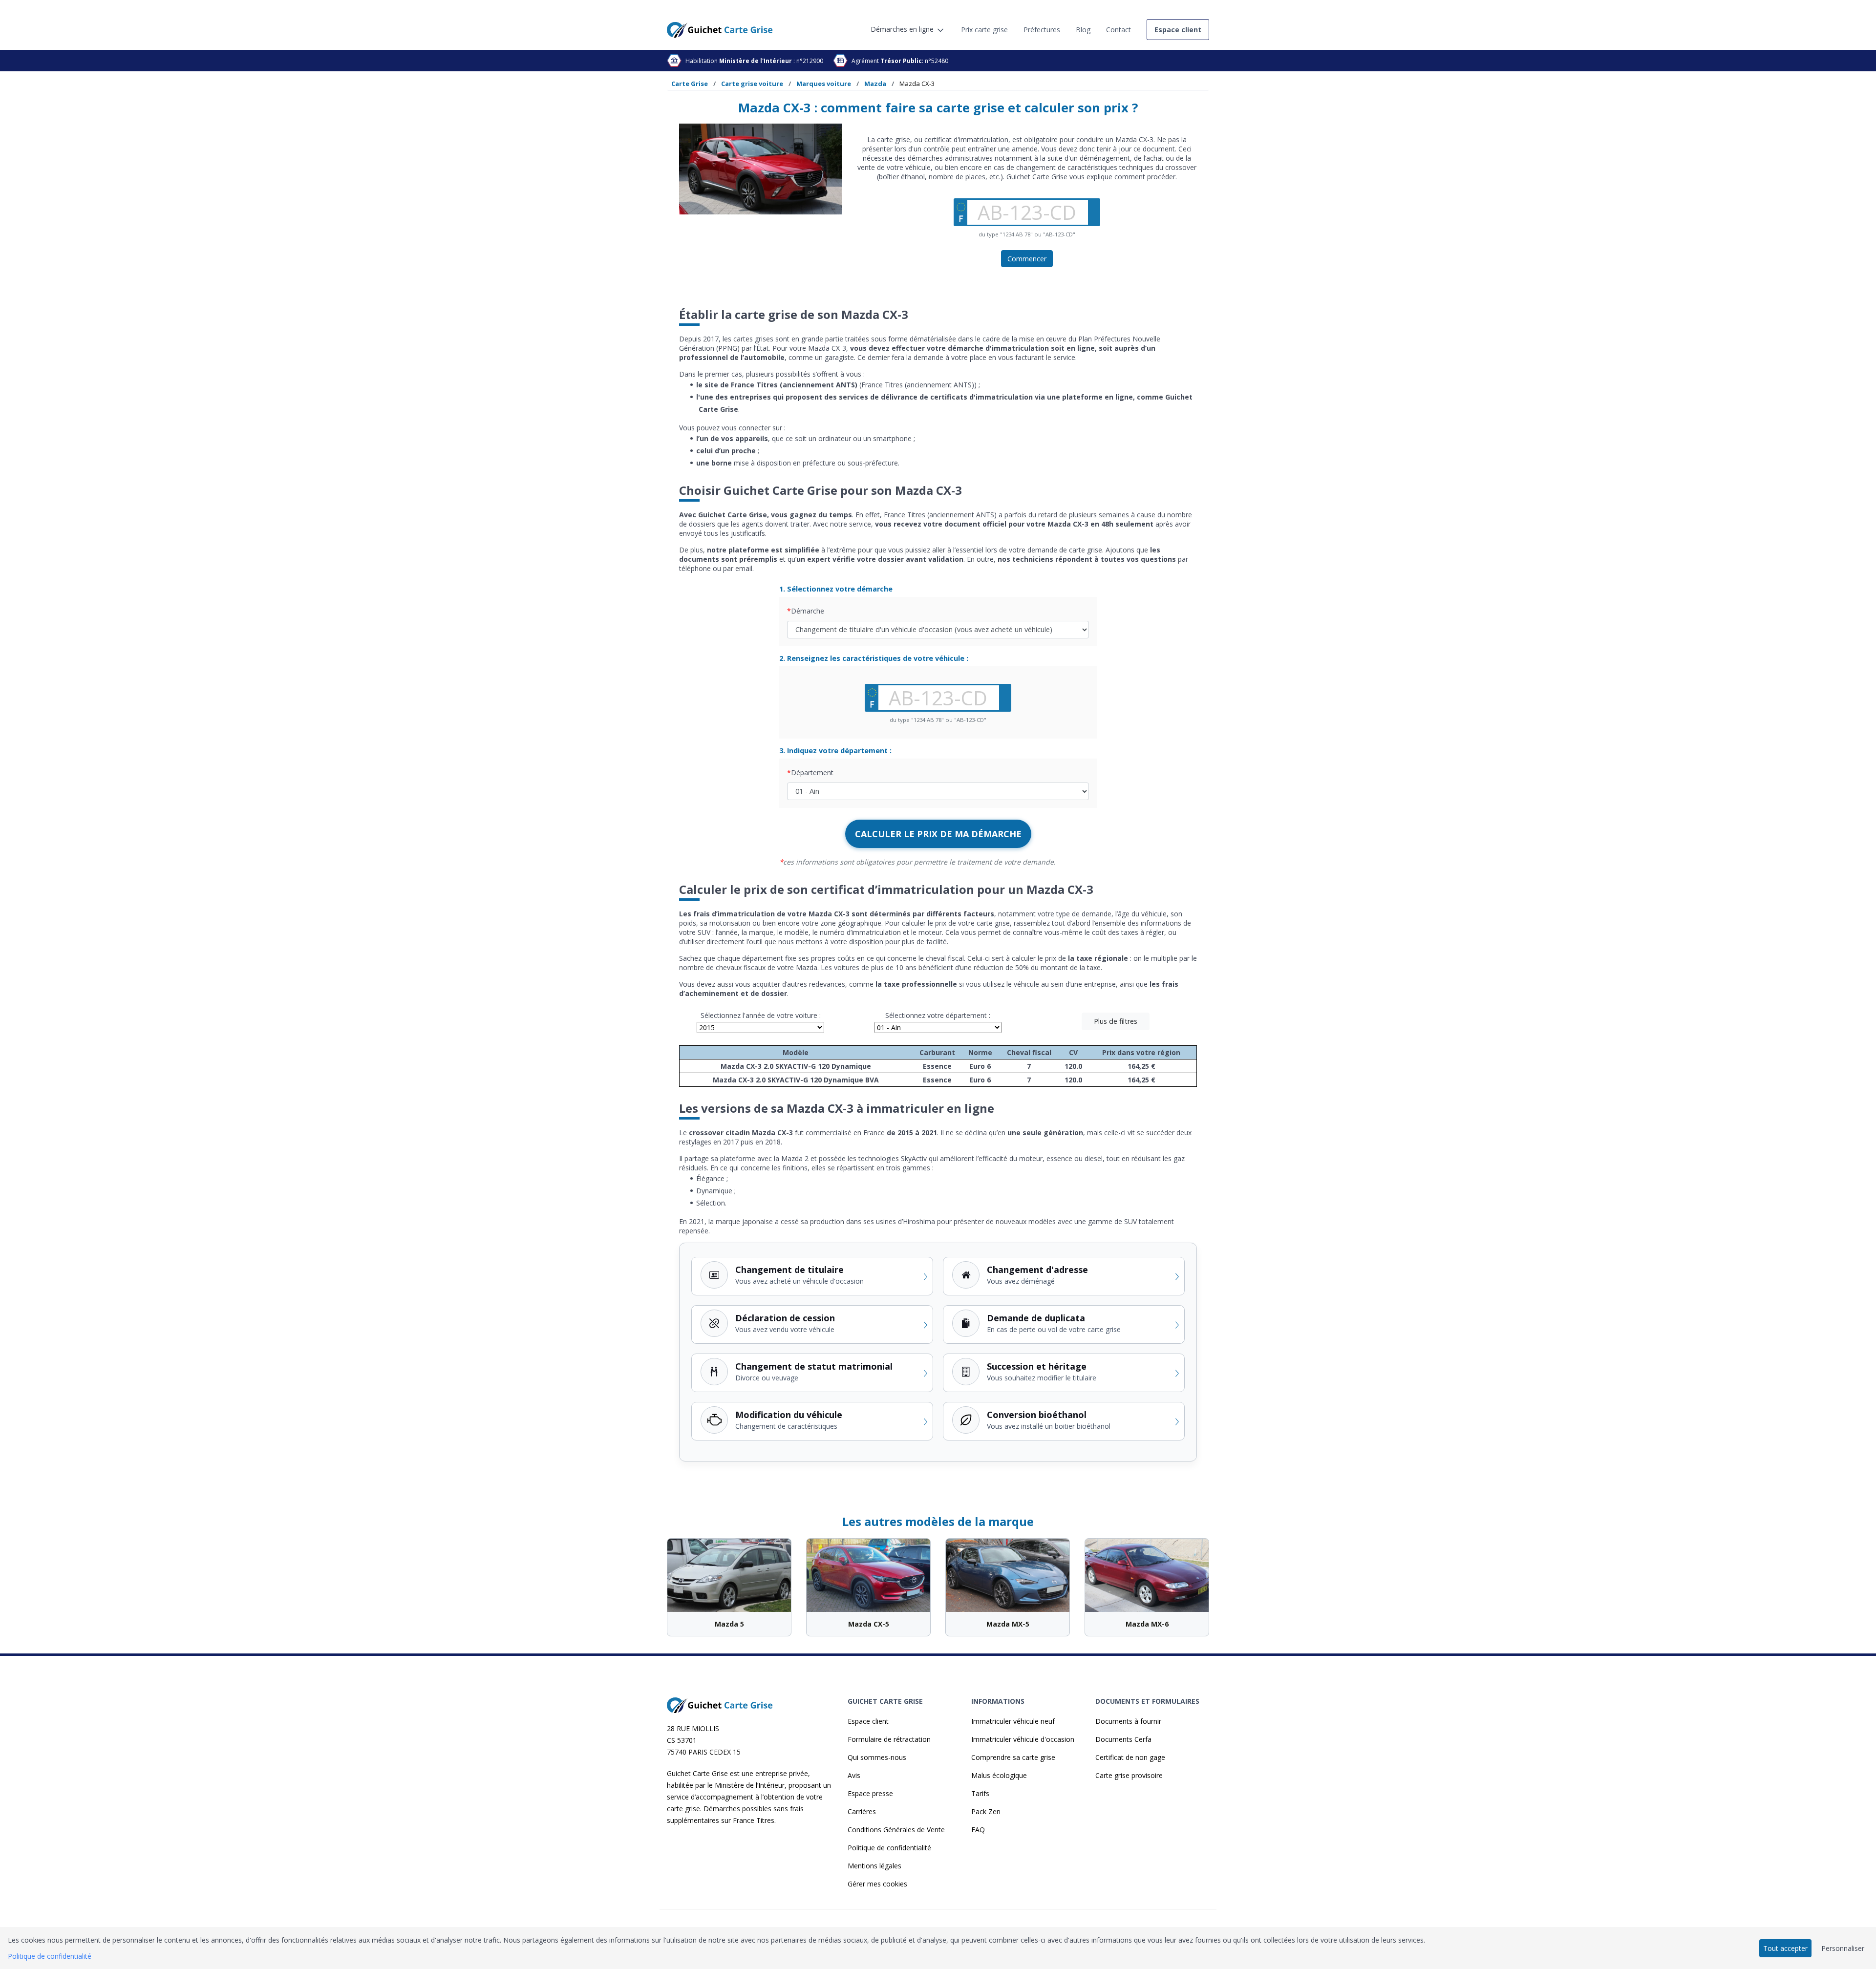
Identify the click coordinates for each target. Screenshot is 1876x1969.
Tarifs (980, 1793)
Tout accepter (1785, 1948)
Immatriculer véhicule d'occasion (1023, 1739)
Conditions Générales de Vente (896, 1830)
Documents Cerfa (1123, 1739)
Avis (854, 1775)
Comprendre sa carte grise (1013, 1757)
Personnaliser (1843, 1948)
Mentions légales (874, 1866)
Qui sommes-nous (877, 1757)
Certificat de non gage (1130, 1757)
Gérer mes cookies (877, 1884)
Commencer (1027, 259)
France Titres (754, 1820)
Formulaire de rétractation (889, 1739)
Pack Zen (986, 1811)
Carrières (862, 1811)
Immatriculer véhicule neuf (1013, 1721)
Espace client (868, 1721)
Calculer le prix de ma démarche (938, 834)
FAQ (978, 1830)
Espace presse (870, 1793)
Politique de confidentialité (889, 1848)
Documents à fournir (1128, 1721)
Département (812, 773)
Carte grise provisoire (1129, 1775)
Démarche (808, 611)
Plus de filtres (1116, 1021)
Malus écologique (999, 1775)
